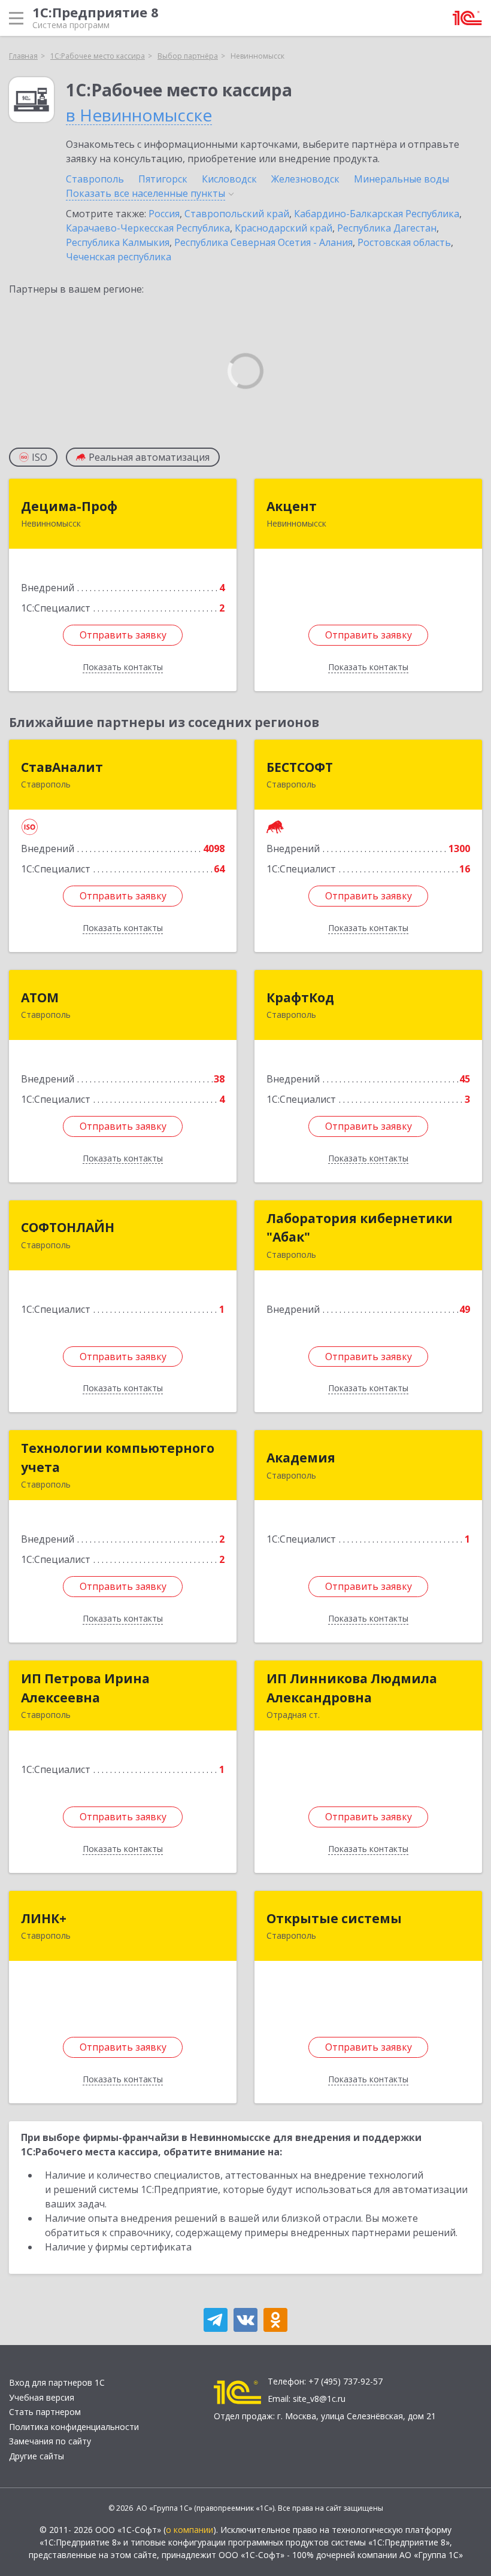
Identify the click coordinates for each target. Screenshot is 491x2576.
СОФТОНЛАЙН (68, 1227)
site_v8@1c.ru (319, 2399)
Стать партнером (45, 2412)
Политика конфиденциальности (74, 2427)
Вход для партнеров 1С (57, 2382)
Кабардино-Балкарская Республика (377, 214)
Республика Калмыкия (118, 242)
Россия (164, 214)
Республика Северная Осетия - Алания (263, 242)
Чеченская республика (119, 257)
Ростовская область (404, 242)
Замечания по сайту (50, 2441)
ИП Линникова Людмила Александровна (352, 1688)
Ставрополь (95, 179)
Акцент (292, 506)
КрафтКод (300, 997)
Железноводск (305, 179)
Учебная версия (42, 2397)
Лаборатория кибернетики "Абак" (360, 1228)
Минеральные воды (401, 179)
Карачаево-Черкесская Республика (148, 228)
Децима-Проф (69, 506)
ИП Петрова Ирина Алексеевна (85, 1688)
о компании (190, 2530)
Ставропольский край (237, 214)
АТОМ (40, 997)
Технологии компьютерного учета (118, 1458)
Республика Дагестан (387, 228)
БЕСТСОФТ (300, 767)
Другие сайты (37, 2456)
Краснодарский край (284, 228)
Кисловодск (229, 179)
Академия (301, 1458)
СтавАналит (62, 767)
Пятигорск (163, 179)
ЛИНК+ (44, 1918)
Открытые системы (334, 1918)
